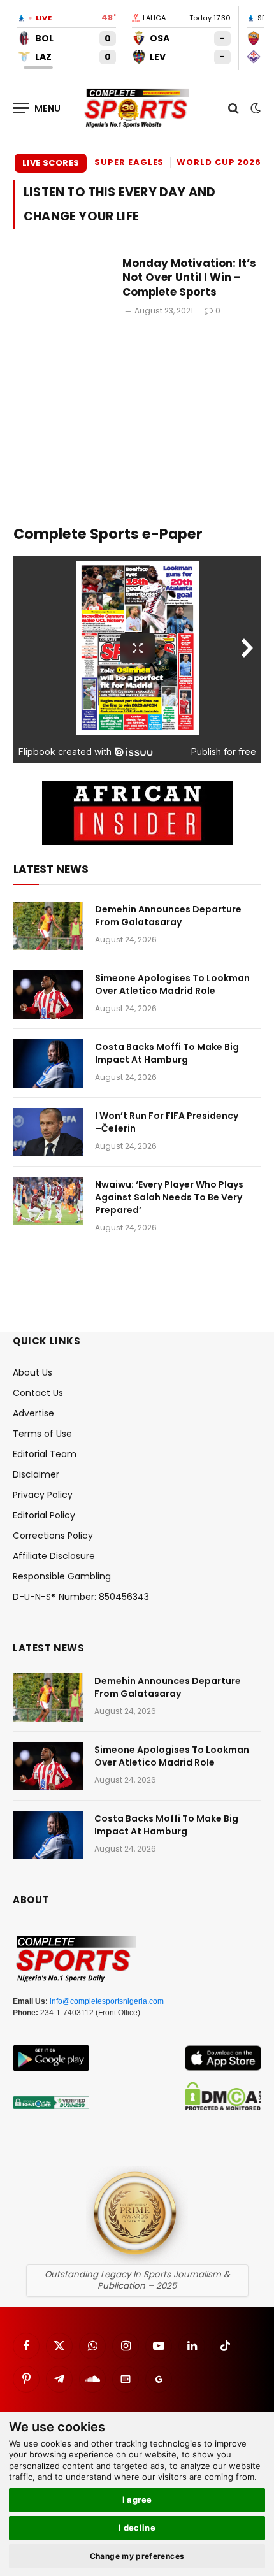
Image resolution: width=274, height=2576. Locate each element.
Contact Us (38, 1393)
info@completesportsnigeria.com (107, 2001)
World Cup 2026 (219, 162)
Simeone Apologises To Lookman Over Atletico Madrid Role (172, 984)
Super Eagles (129, 162)
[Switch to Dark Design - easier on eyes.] (254, 108)
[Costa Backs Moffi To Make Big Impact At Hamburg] (48, 1063)
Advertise (33, 1413)
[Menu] (37, 108)
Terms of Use (42, 1434)
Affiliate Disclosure (54, 1556)
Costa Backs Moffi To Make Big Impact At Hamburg (167, 1053)
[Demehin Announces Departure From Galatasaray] (48, 926)
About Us (32, 1372)
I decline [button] (137, 2528)
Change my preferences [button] (137, 2556)
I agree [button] (137, 2500)
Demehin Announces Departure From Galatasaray (168, 916)
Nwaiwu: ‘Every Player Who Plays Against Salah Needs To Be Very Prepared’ (169, 1197)
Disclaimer (36, 1474)
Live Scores (51, 163)
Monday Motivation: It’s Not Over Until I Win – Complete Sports (189, 278)
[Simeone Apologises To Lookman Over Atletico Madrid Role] (48, 995)
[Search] (234, 108)
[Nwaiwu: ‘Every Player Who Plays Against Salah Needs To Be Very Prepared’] (48, 1201)
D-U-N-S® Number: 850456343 (81, 1597)
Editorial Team (45, 1454)
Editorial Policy (44, 1515)
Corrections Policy (53, 1536)
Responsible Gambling (62, 1576)
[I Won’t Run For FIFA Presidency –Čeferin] (48, 1132)
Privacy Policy (43, 1495)
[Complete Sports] (137, 108)
